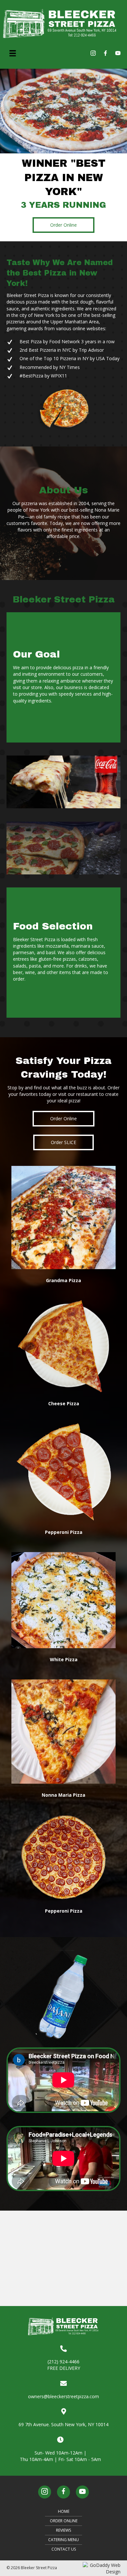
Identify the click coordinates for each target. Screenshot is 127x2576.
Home (64, 2511)
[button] (63, 225)
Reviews (63, 2530)
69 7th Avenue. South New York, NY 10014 (63, 2424)
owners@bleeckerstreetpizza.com (63, 2396)
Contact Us (64, 2549)
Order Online (64, 2521)
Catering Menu (63, 2540)
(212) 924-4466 (63, 2362)
